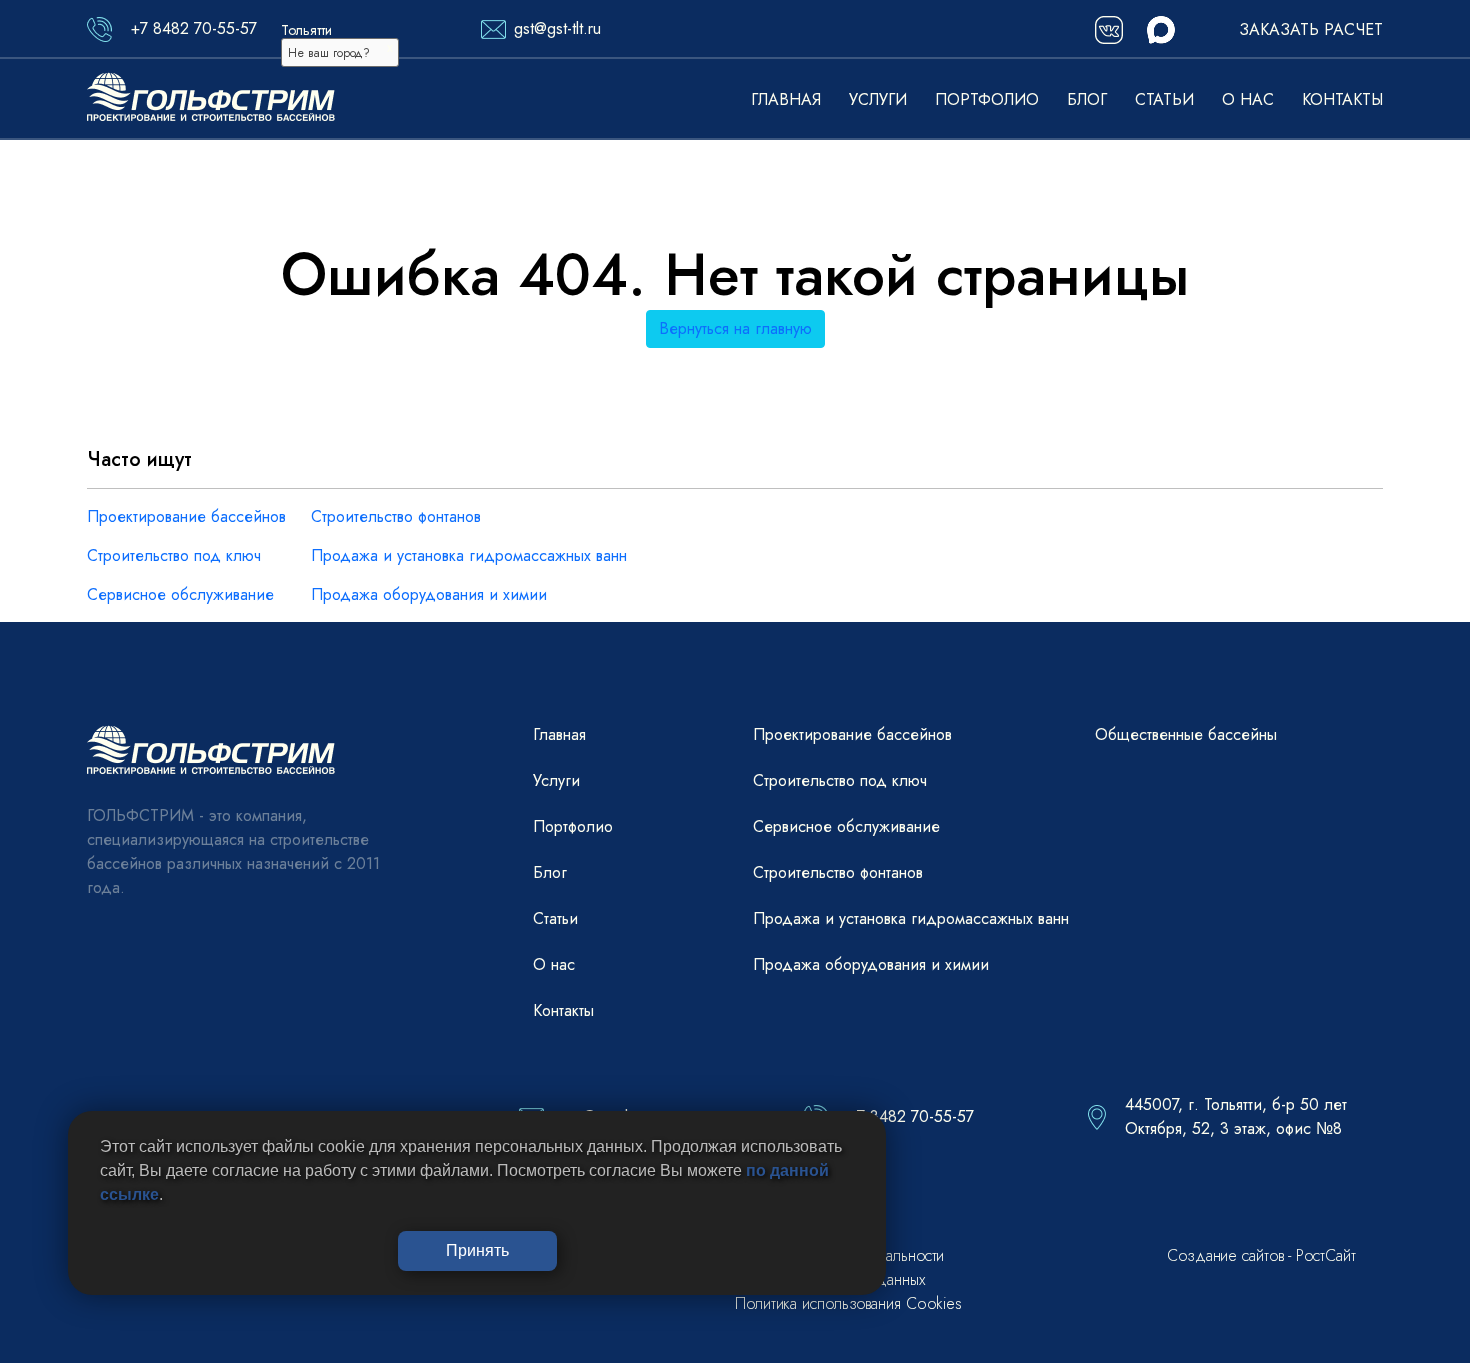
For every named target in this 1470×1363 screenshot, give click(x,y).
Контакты (1342, 99)
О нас (1248, 99)
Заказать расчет (1311, 29)
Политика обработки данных (830, 1279)
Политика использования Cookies (848, 1303)
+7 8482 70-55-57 (194, 28)
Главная (786, 99)
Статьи (1164, 99)
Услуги (878, 99)
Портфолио (987, 99)
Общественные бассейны (1186, 734)
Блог (1087, 99)
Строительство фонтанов (396, 516)
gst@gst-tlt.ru (557, 28)
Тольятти (306, 30)
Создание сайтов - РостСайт (1261, 1255)
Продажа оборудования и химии (429, 594)
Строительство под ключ (174, 555)
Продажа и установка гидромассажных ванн (469, 555)
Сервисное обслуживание (180, 594)
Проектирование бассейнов (186, 516)
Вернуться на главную (735, 328)
